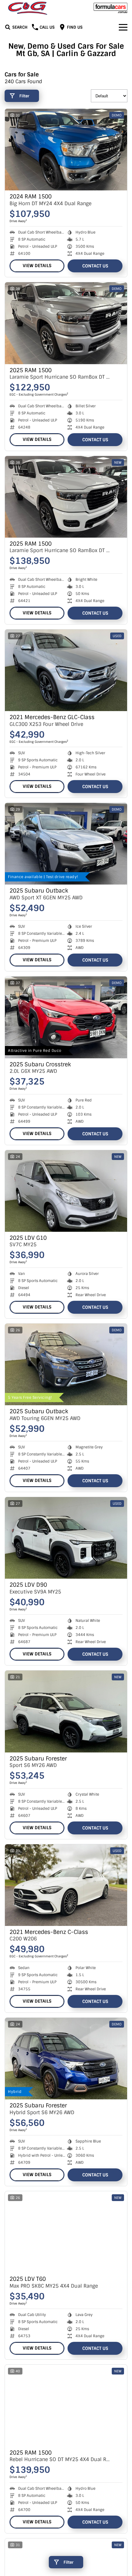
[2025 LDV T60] (66, 2232)
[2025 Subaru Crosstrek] (66, 1017)
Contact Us (95, 266)
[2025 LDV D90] (66, 1538)
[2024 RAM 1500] (66, 150)
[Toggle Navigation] (123, 27)
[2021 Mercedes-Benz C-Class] (66, 1885)
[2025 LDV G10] (66, 1191)
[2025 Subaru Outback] (66, 844)
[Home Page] (28, 8)
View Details (37, 266)
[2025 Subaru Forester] (66, 1711)
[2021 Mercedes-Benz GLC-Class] (66, 670)
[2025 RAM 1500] (66, 323)
